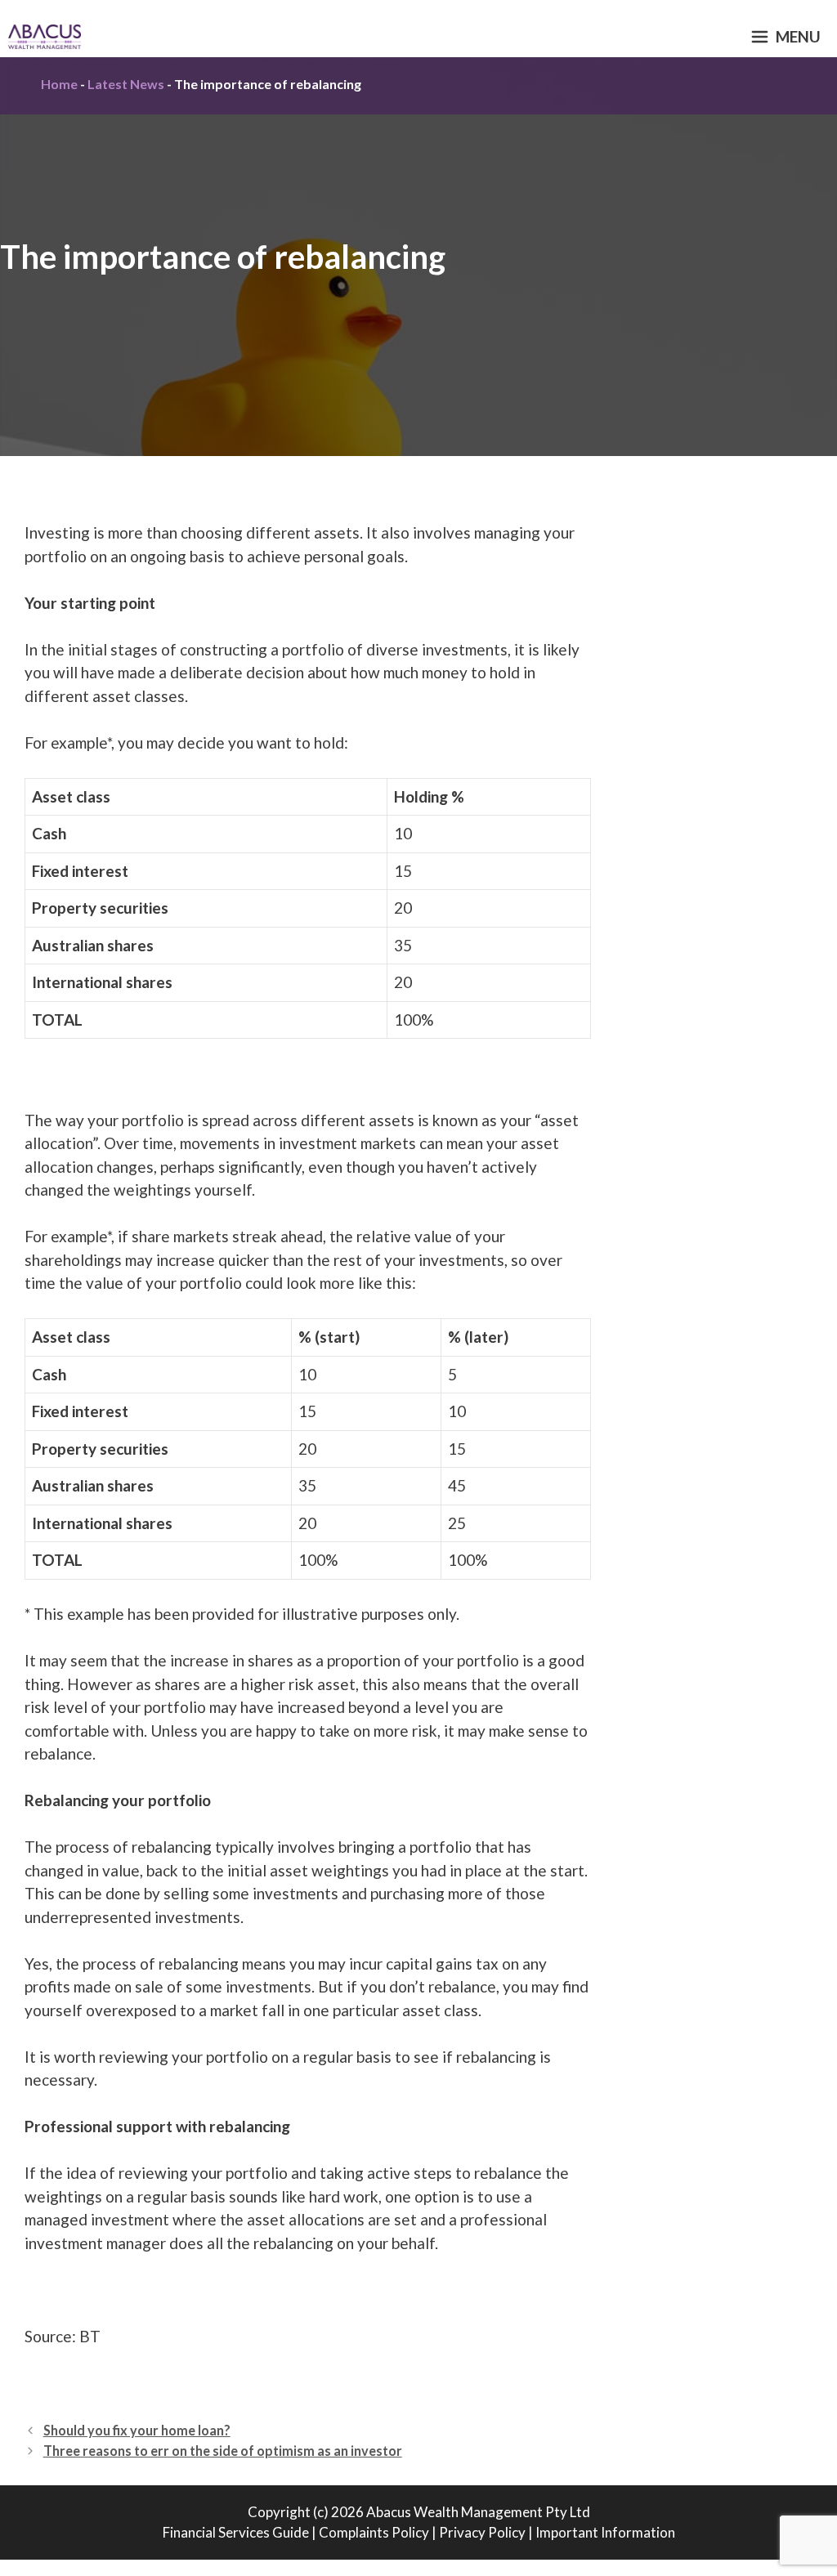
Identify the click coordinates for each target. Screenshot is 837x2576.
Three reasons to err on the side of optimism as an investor (223, 2451)
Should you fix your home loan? (137, 2430)
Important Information (605, 2532)
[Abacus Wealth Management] (45, 37)
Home (59, 84)
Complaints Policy (374, 2532)
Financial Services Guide (236, 2532)
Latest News (126, 84)
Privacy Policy (482, 2532)
